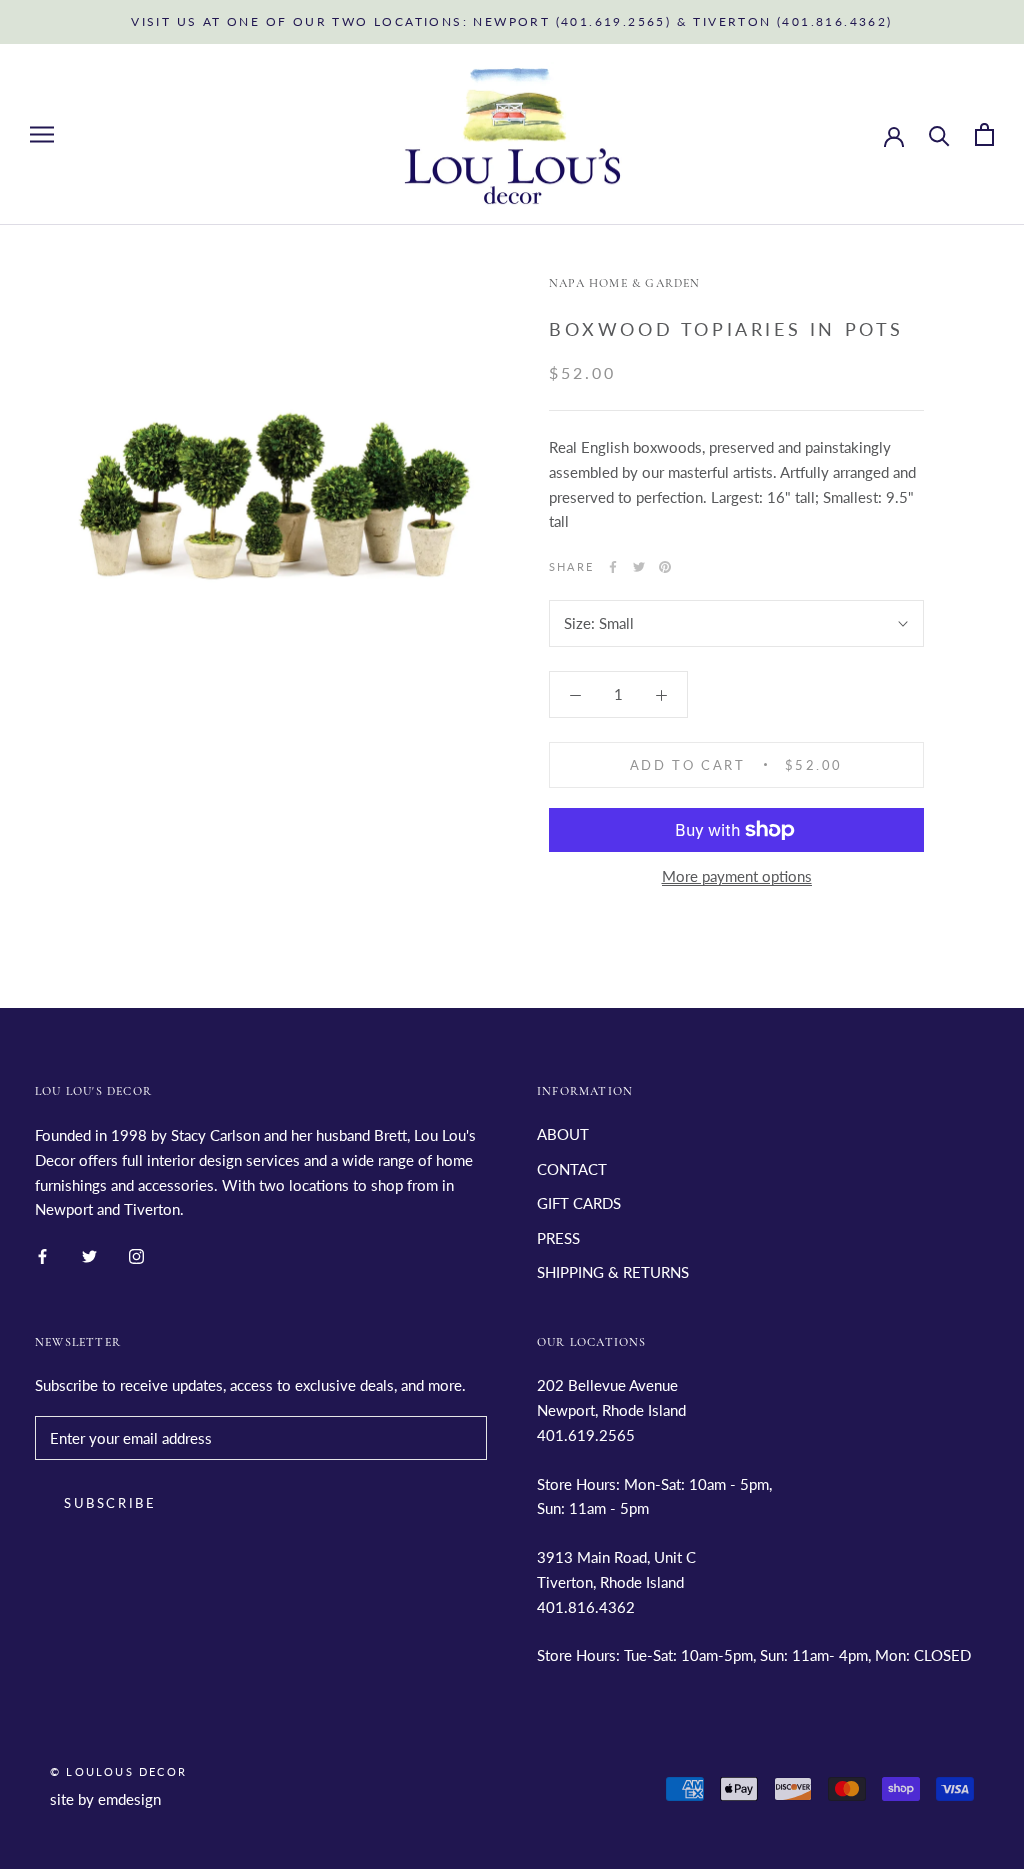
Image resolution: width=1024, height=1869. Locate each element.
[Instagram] (136, 1254)
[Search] (939, 134)
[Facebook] (613, 567)
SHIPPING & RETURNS (613, 1272)
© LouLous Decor (118, 1771)
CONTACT (572, 1169)
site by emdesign (105, 1799)
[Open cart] (984, 134)
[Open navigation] (42, 135)
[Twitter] (639, 567)
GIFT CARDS (579, 1203)
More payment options (737, 876)
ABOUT (563, 1134)
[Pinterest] (665, 567)
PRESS (558, 1238)
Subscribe (110, 1503)
